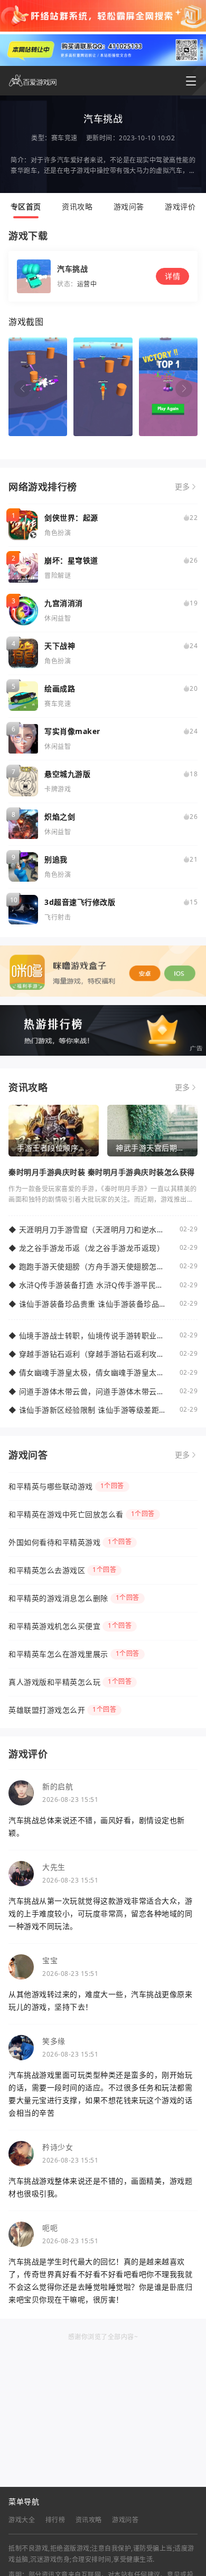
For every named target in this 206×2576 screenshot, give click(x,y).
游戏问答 (129, 206)
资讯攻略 (77, 206)
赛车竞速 (64, 138)
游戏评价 (180, 206)
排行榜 (55, 2520)
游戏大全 (22, 2520)
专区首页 (26, 206)
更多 (182, 487)
